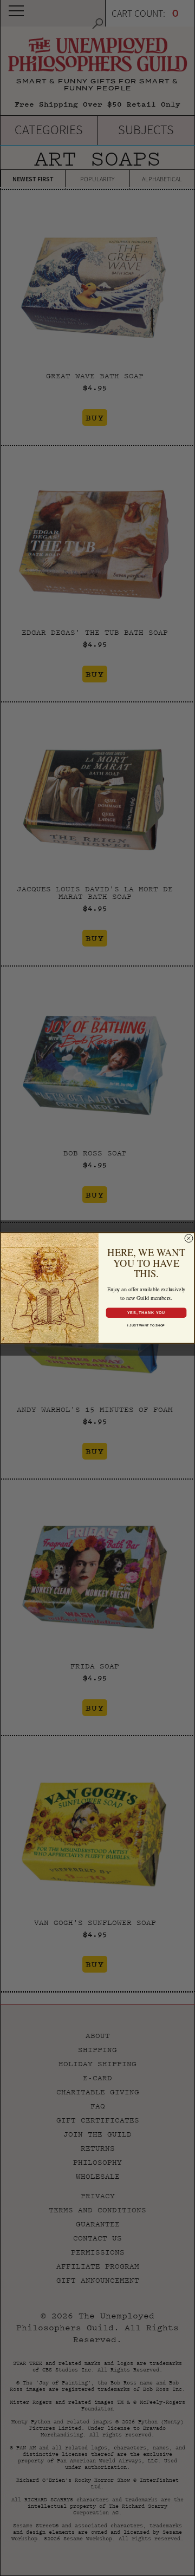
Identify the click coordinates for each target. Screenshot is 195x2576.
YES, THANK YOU (146, 1312)
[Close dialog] (189, 1238)
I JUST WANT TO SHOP (146, 1325)
